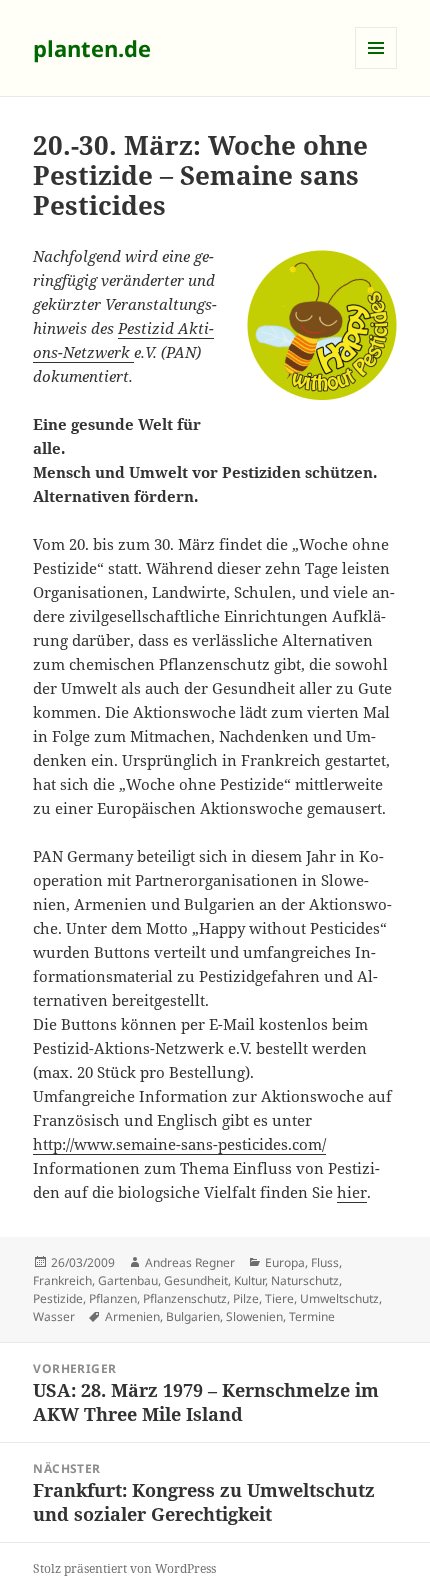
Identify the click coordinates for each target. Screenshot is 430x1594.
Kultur (249, 1280)
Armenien (132, 1316)
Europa (285, 1262)
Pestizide (58, 1298)
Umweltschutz (339, 1298)
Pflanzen (113, 1298)
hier (352, 1192)
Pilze (246, 1298)
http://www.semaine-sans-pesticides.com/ (179, 1144)
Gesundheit (196, 1280)
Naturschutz (305, 1280)
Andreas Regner (190, 1262)
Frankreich (62, 1280)
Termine (312, 1316)
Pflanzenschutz (185, 1298)
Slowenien (254, 1316)
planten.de (92, 48)
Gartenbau (128, 1280)
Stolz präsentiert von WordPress (124, 1568)
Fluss (325, 1262)
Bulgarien (193, 1316)
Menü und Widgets (376, 68)
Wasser (54, 1316)
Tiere (279, 1298)
